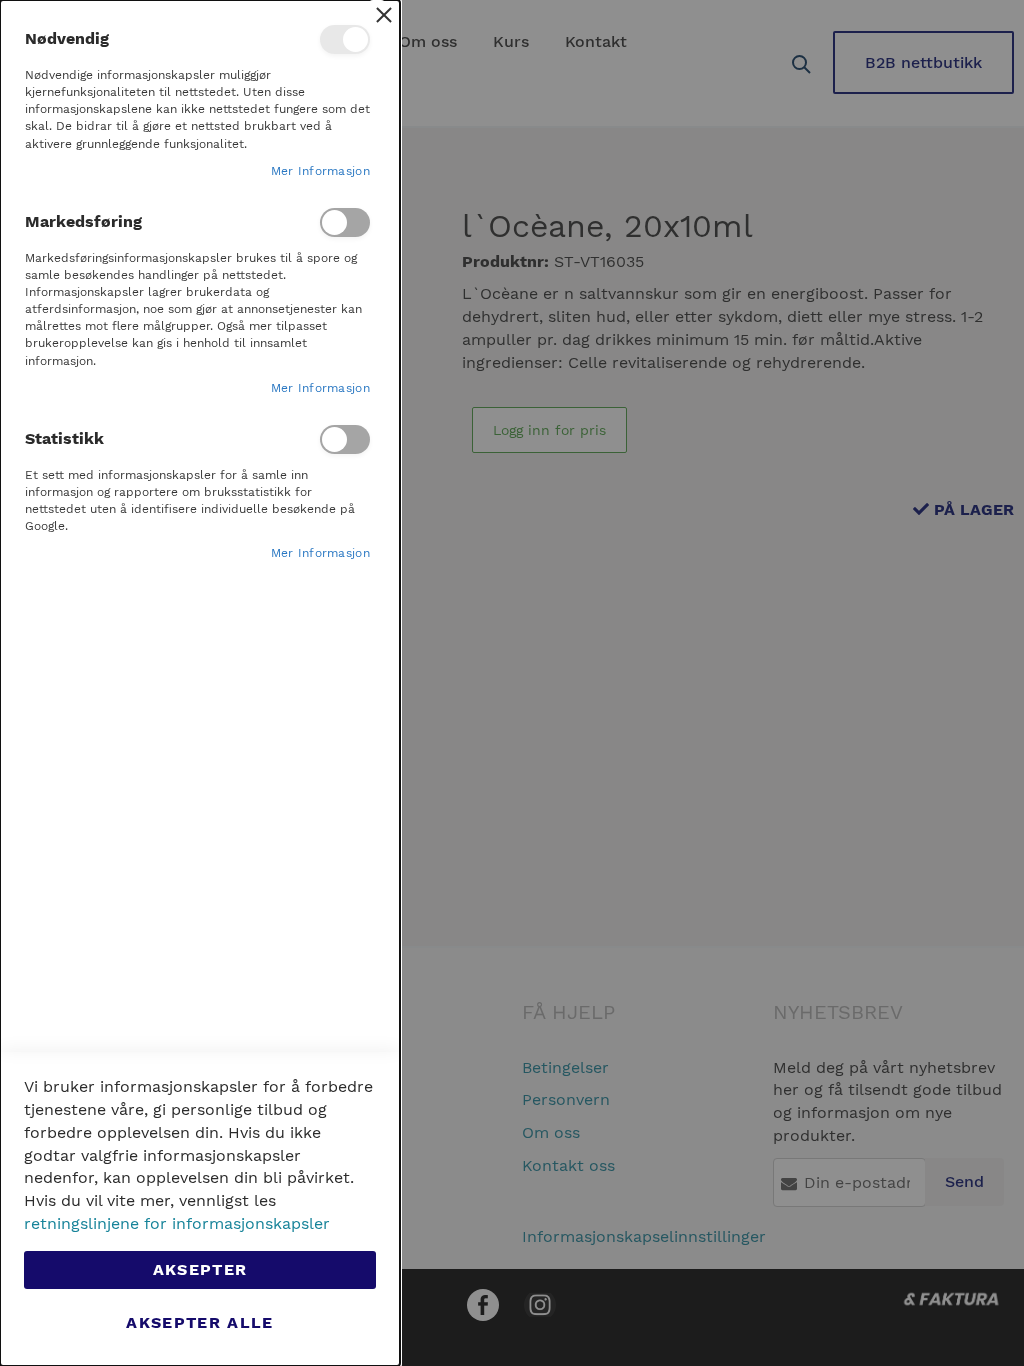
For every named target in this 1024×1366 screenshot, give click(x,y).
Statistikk (345, 439)
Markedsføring (345, 222)
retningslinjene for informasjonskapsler (177, 1223)
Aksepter (200, 1269)
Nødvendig (345, 39)
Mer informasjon (321, 171)
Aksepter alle (200, 1322)
